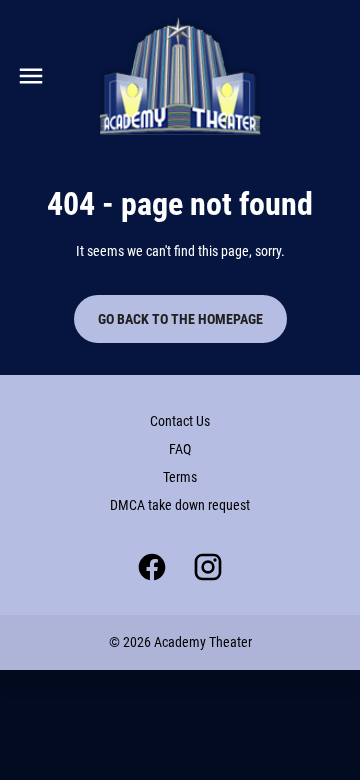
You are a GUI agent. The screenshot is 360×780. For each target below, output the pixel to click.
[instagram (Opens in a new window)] (208, 567)
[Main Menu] (31, 76)
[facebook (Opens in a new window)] (152, 567)
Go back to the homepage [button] (180, 319)
